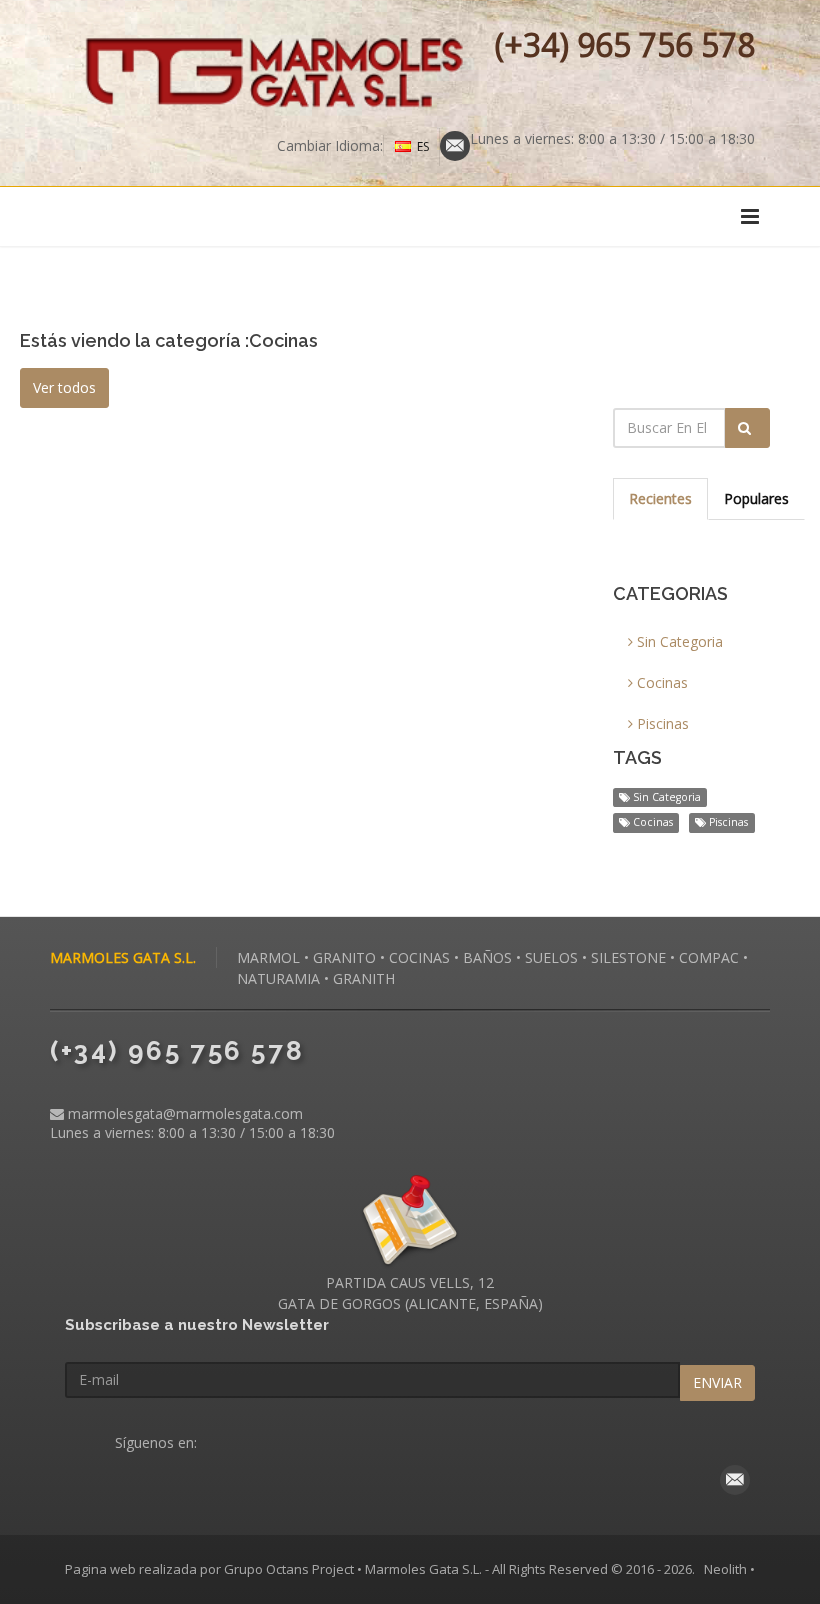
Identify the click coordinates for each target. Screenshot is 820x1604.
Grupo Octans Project (289, 1569)
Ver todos (64, 387)
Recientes (660, 498)
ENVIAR (717, 1382)
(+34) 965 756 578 (625, 44)
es (423, 146)
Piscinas (661, 723)
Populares (756, 498)
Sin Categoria (678, 641)
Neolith (725, 1569)
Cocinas (660, 682)
